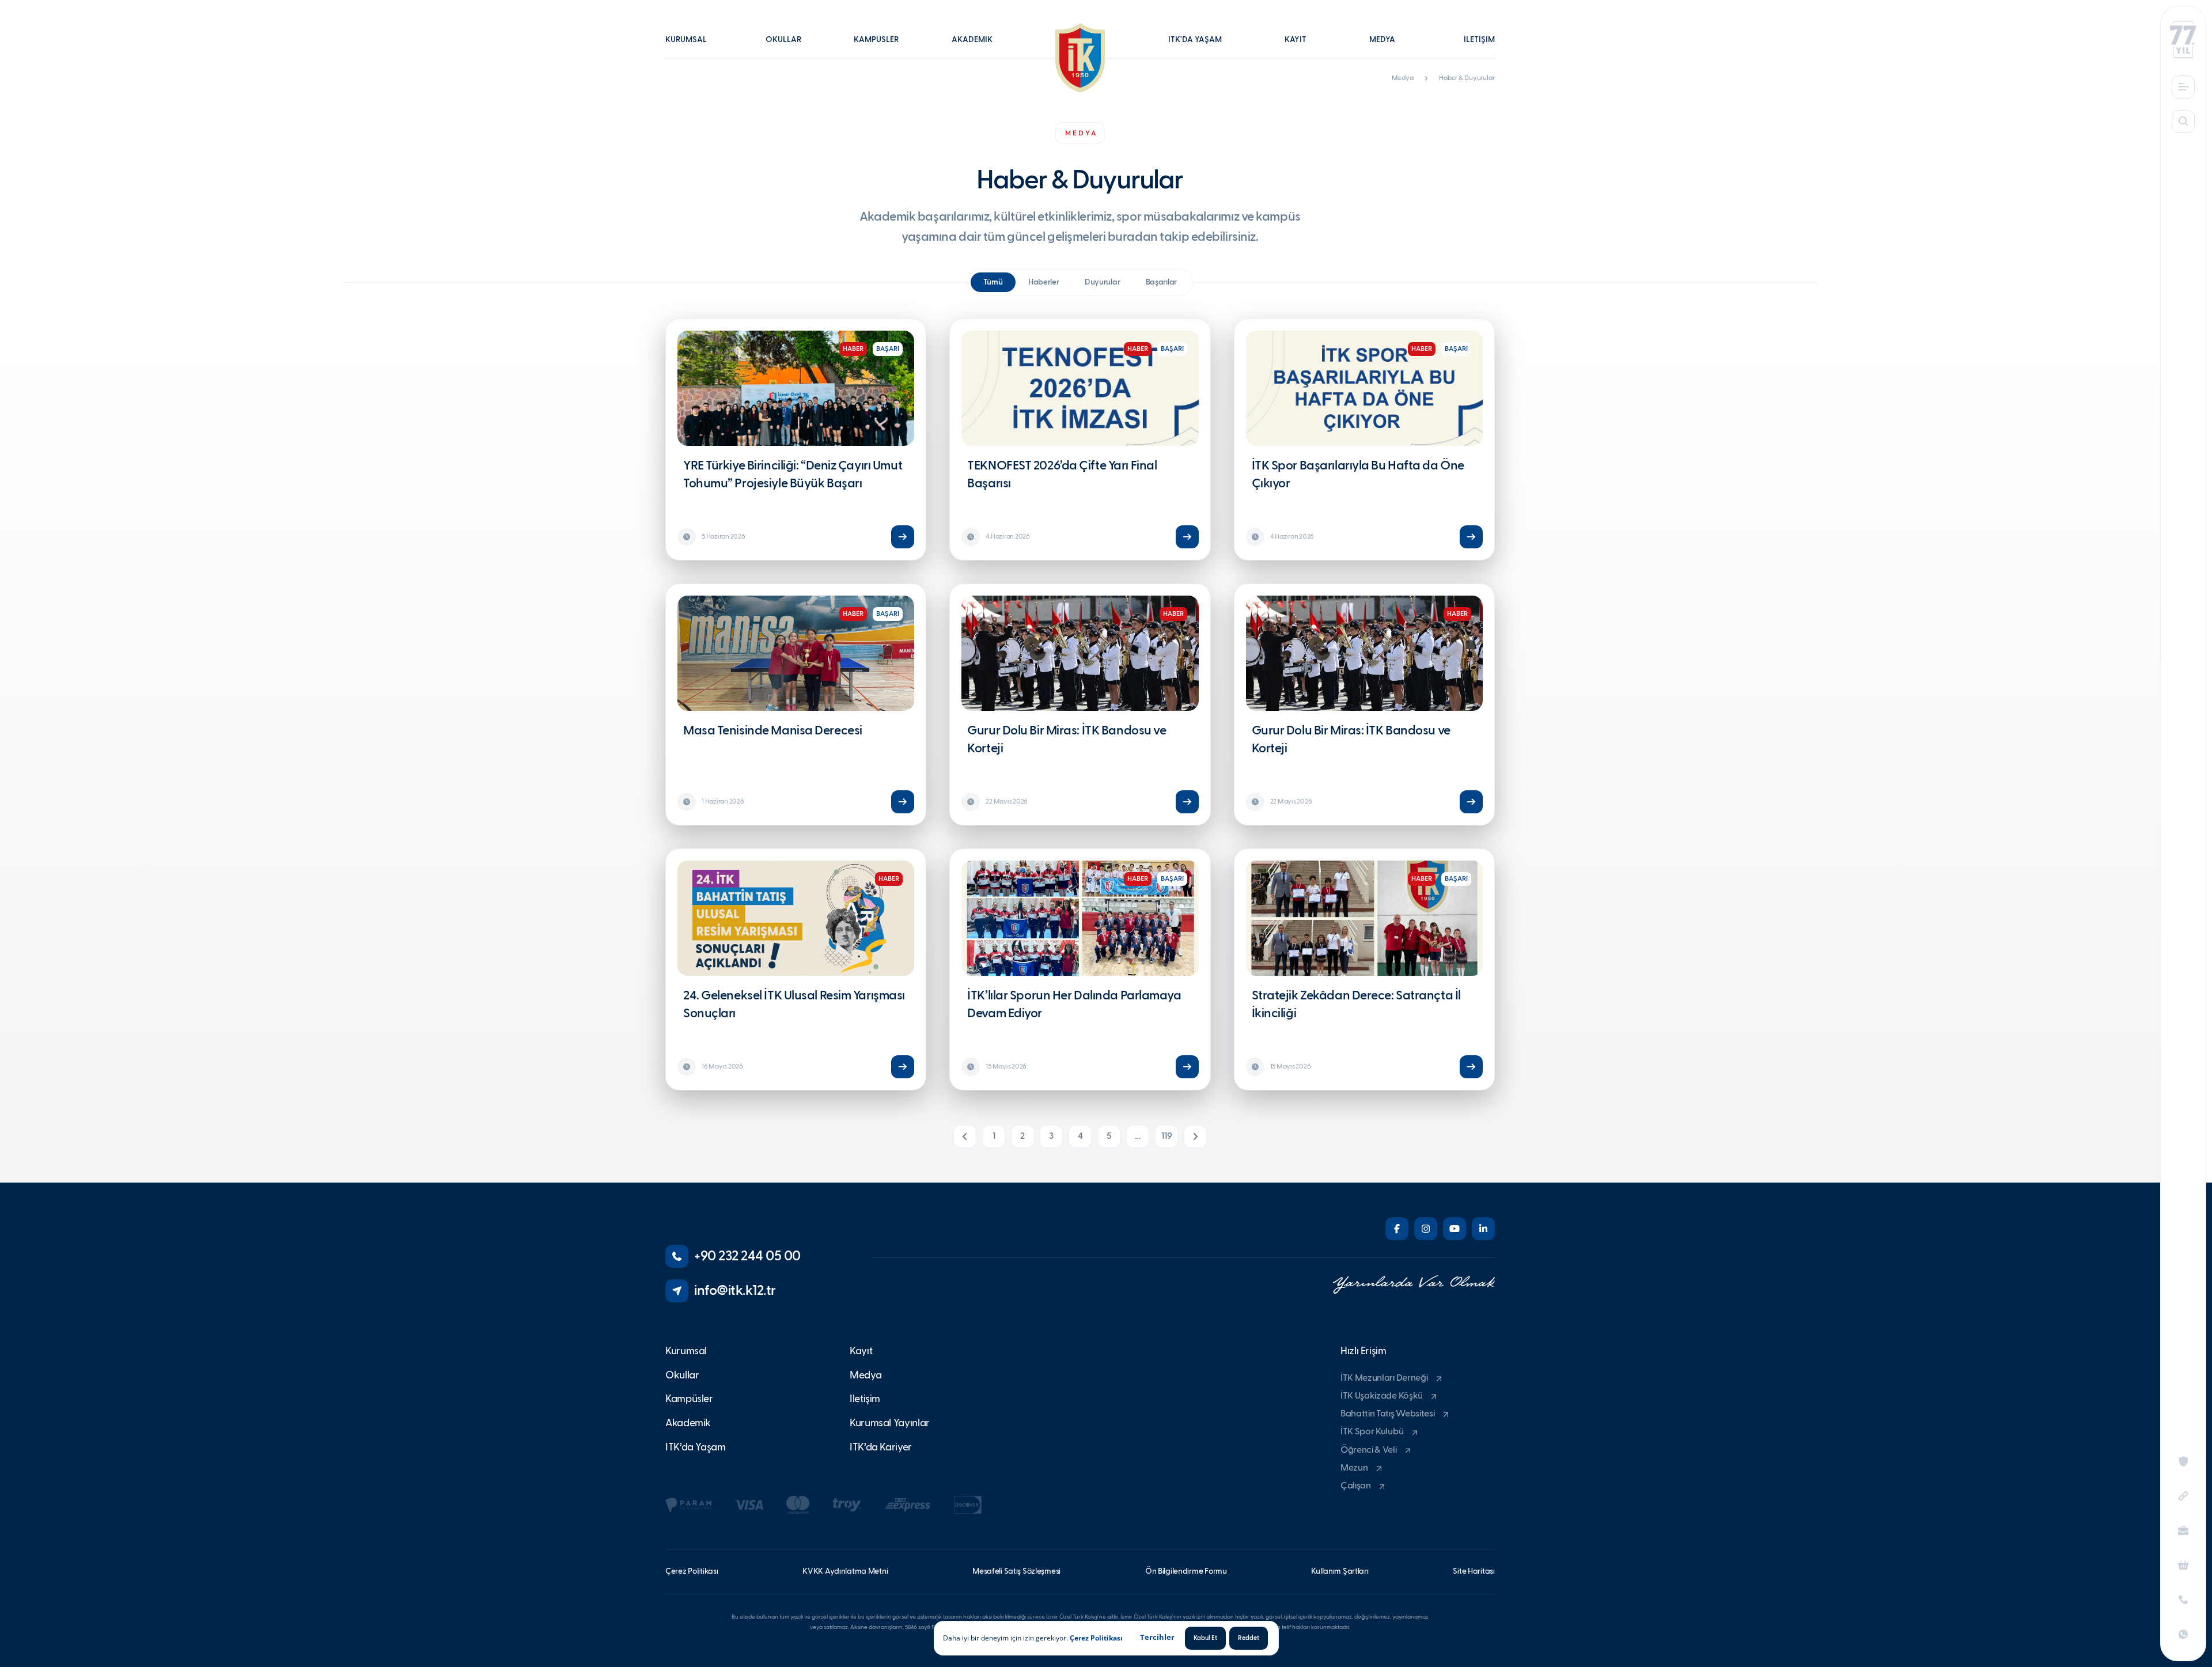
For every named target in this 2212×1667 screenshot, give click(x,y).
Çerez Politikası (1096, 1638)
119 (1167, 1136)
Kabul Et (1205, 1638)
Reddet (1249, 1638)
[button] (692, 48)
